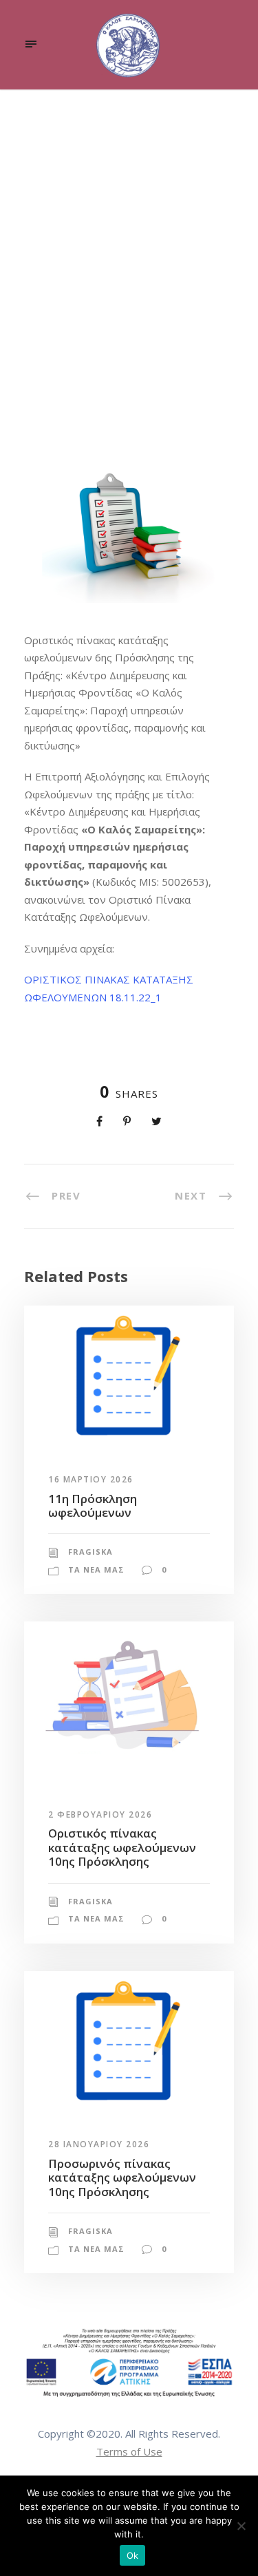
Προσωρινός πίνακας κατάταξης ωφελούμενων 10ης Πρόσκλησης (122, 2178)
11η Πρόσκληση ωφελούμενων (93, 1505)
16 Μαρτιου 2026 (91, 1479)
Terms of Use (129, 2451)
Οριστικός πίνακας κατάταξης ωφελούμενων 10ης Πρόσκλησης (122, 1847)
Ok (133, 2555)
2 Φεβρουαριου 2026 (100, 1814)
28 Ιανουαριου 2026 (99, 2144)
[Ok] (241, 2526)
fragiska (66, 379)
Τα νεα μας (154, 379)
